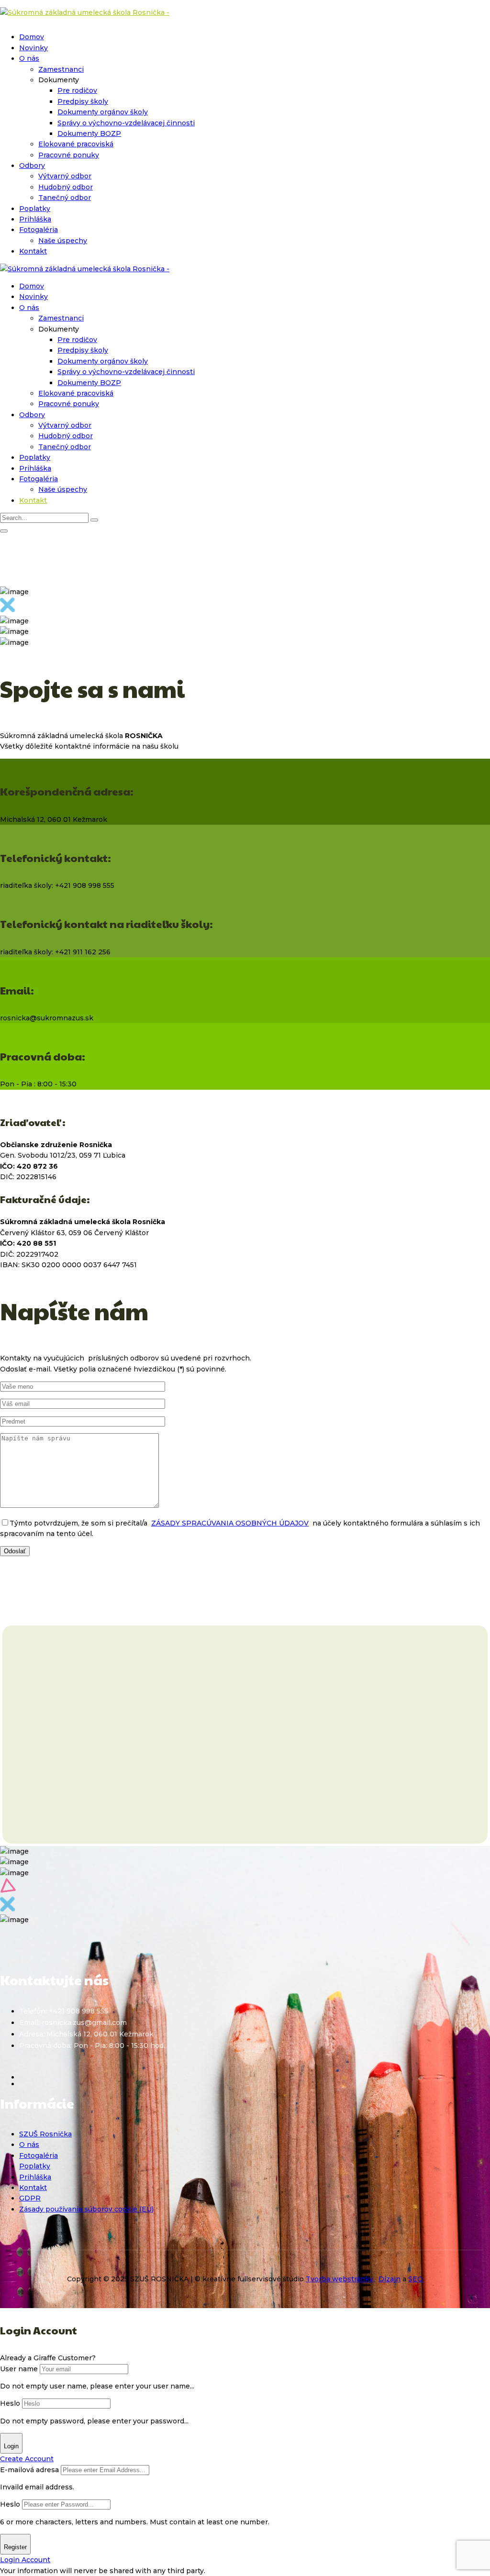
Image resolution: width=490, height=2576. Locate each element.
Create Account (27, 2459)
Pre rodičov (77, 90)
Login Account (25, 2560)
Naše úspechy (63, 241)
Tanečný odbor (65, 198)
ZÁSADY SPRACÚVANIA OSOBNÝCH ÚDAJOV (230, 1523)
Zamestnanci (61, 69)
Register (15, 2547)
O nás (29, 58)
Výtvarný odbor (65, 176)
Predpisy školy (83, 101)
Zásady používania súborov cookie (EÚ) (86, 2209)
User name (19, 2369)
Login (11, 2446)
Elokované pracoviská (76, 144)
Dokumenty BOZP (89, 133)
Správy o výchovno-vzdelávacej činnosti (126, 123)
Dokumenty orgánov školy (103, 112)
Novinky (33, 48)
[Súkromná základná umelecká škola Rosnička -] (85, 12)
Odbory (32, 166)
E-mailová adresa (29, 2470)
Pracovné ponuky (69, 155)
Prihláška (35, 219)
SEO (416, 2279)
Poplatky (35, 209)
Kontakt (33, 251)
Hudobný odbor (66, 187)
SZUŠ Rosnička (45, 2134)
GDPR (30, 2198)
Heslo (10, 2403)
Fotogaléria (39, 230)
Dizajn (390, 2279)
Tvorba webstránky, (340, 2279)
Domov (32, 37)
